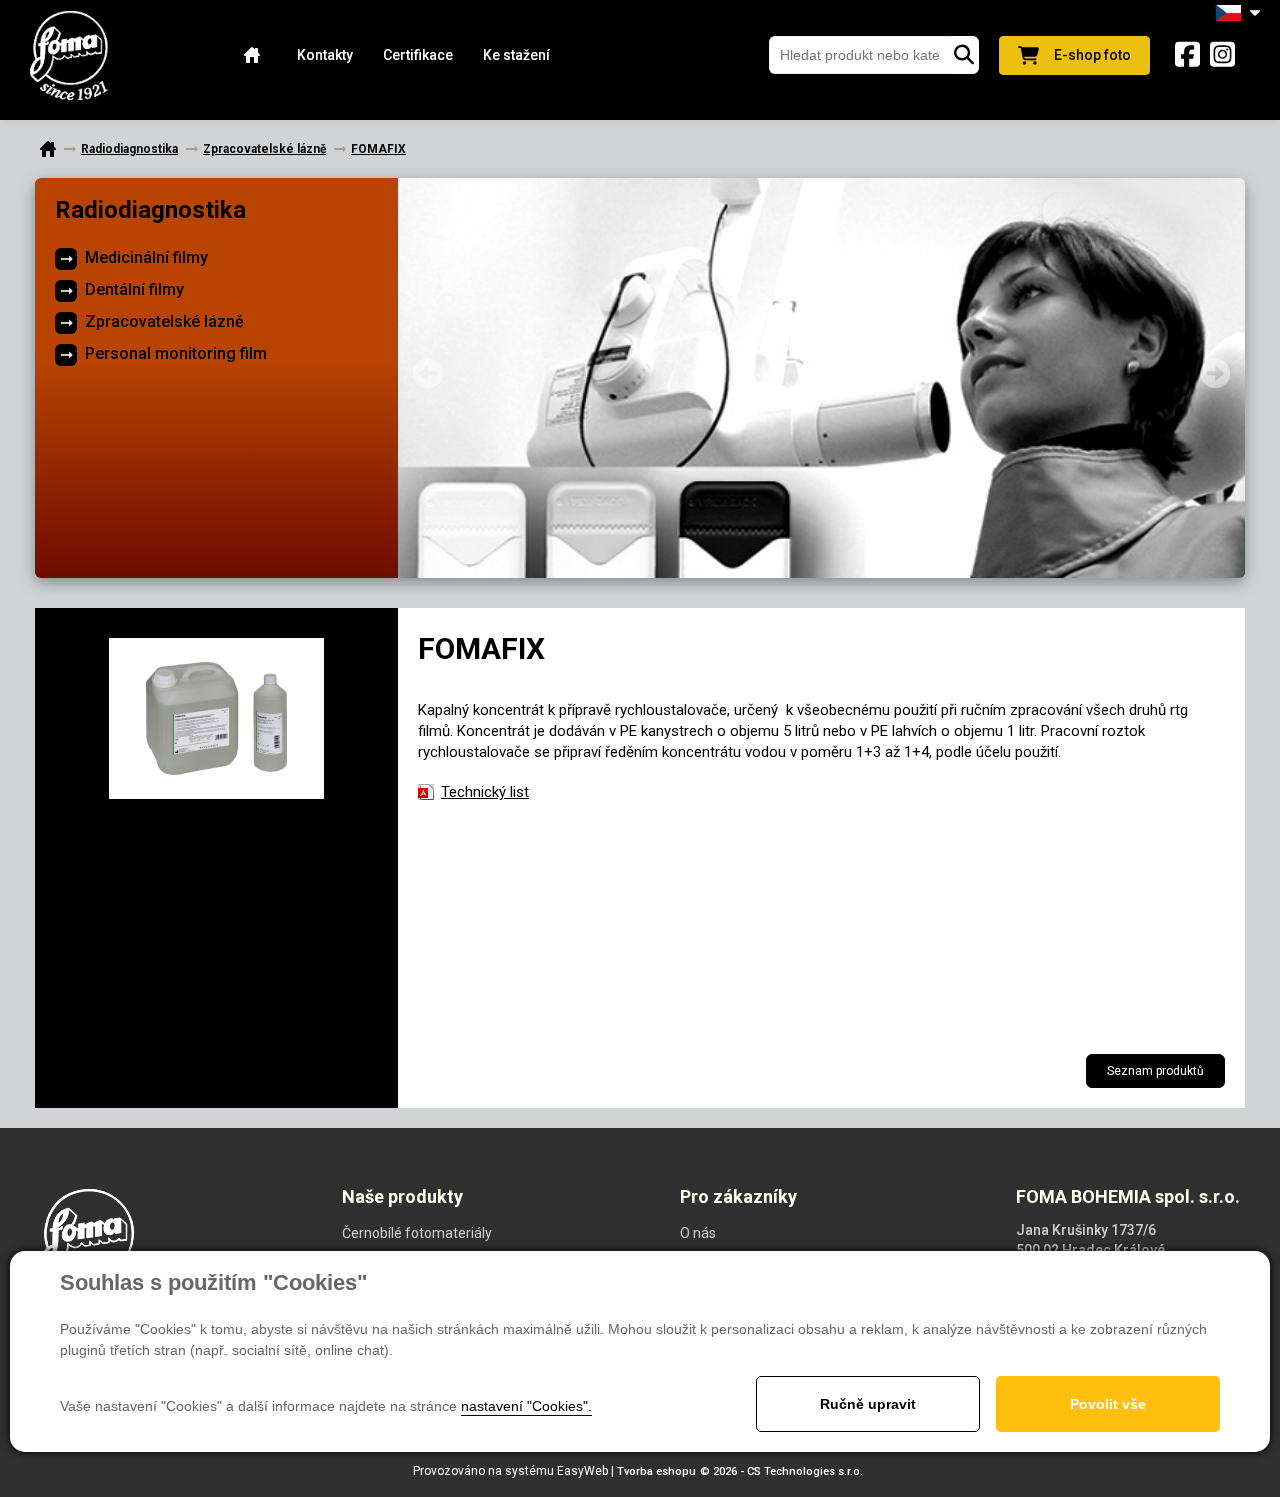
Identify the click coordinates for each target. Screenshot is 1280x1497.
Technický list (485, 792)
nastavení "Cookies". (526, 1406)
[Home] (252, 55)
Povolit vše (1108, 1404)
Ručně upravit (868, 1404)
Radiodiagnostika (150, 210)
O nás (698, 1233)
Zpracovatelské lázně (164, 321)
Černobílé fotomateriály (417, 1233)
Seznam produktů (1155, 1071)
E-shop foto (1092, 55)
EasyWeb (582, 1471)
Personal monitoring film (176, 353)
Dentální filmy (134, 289)
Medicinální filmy (146, 257)
